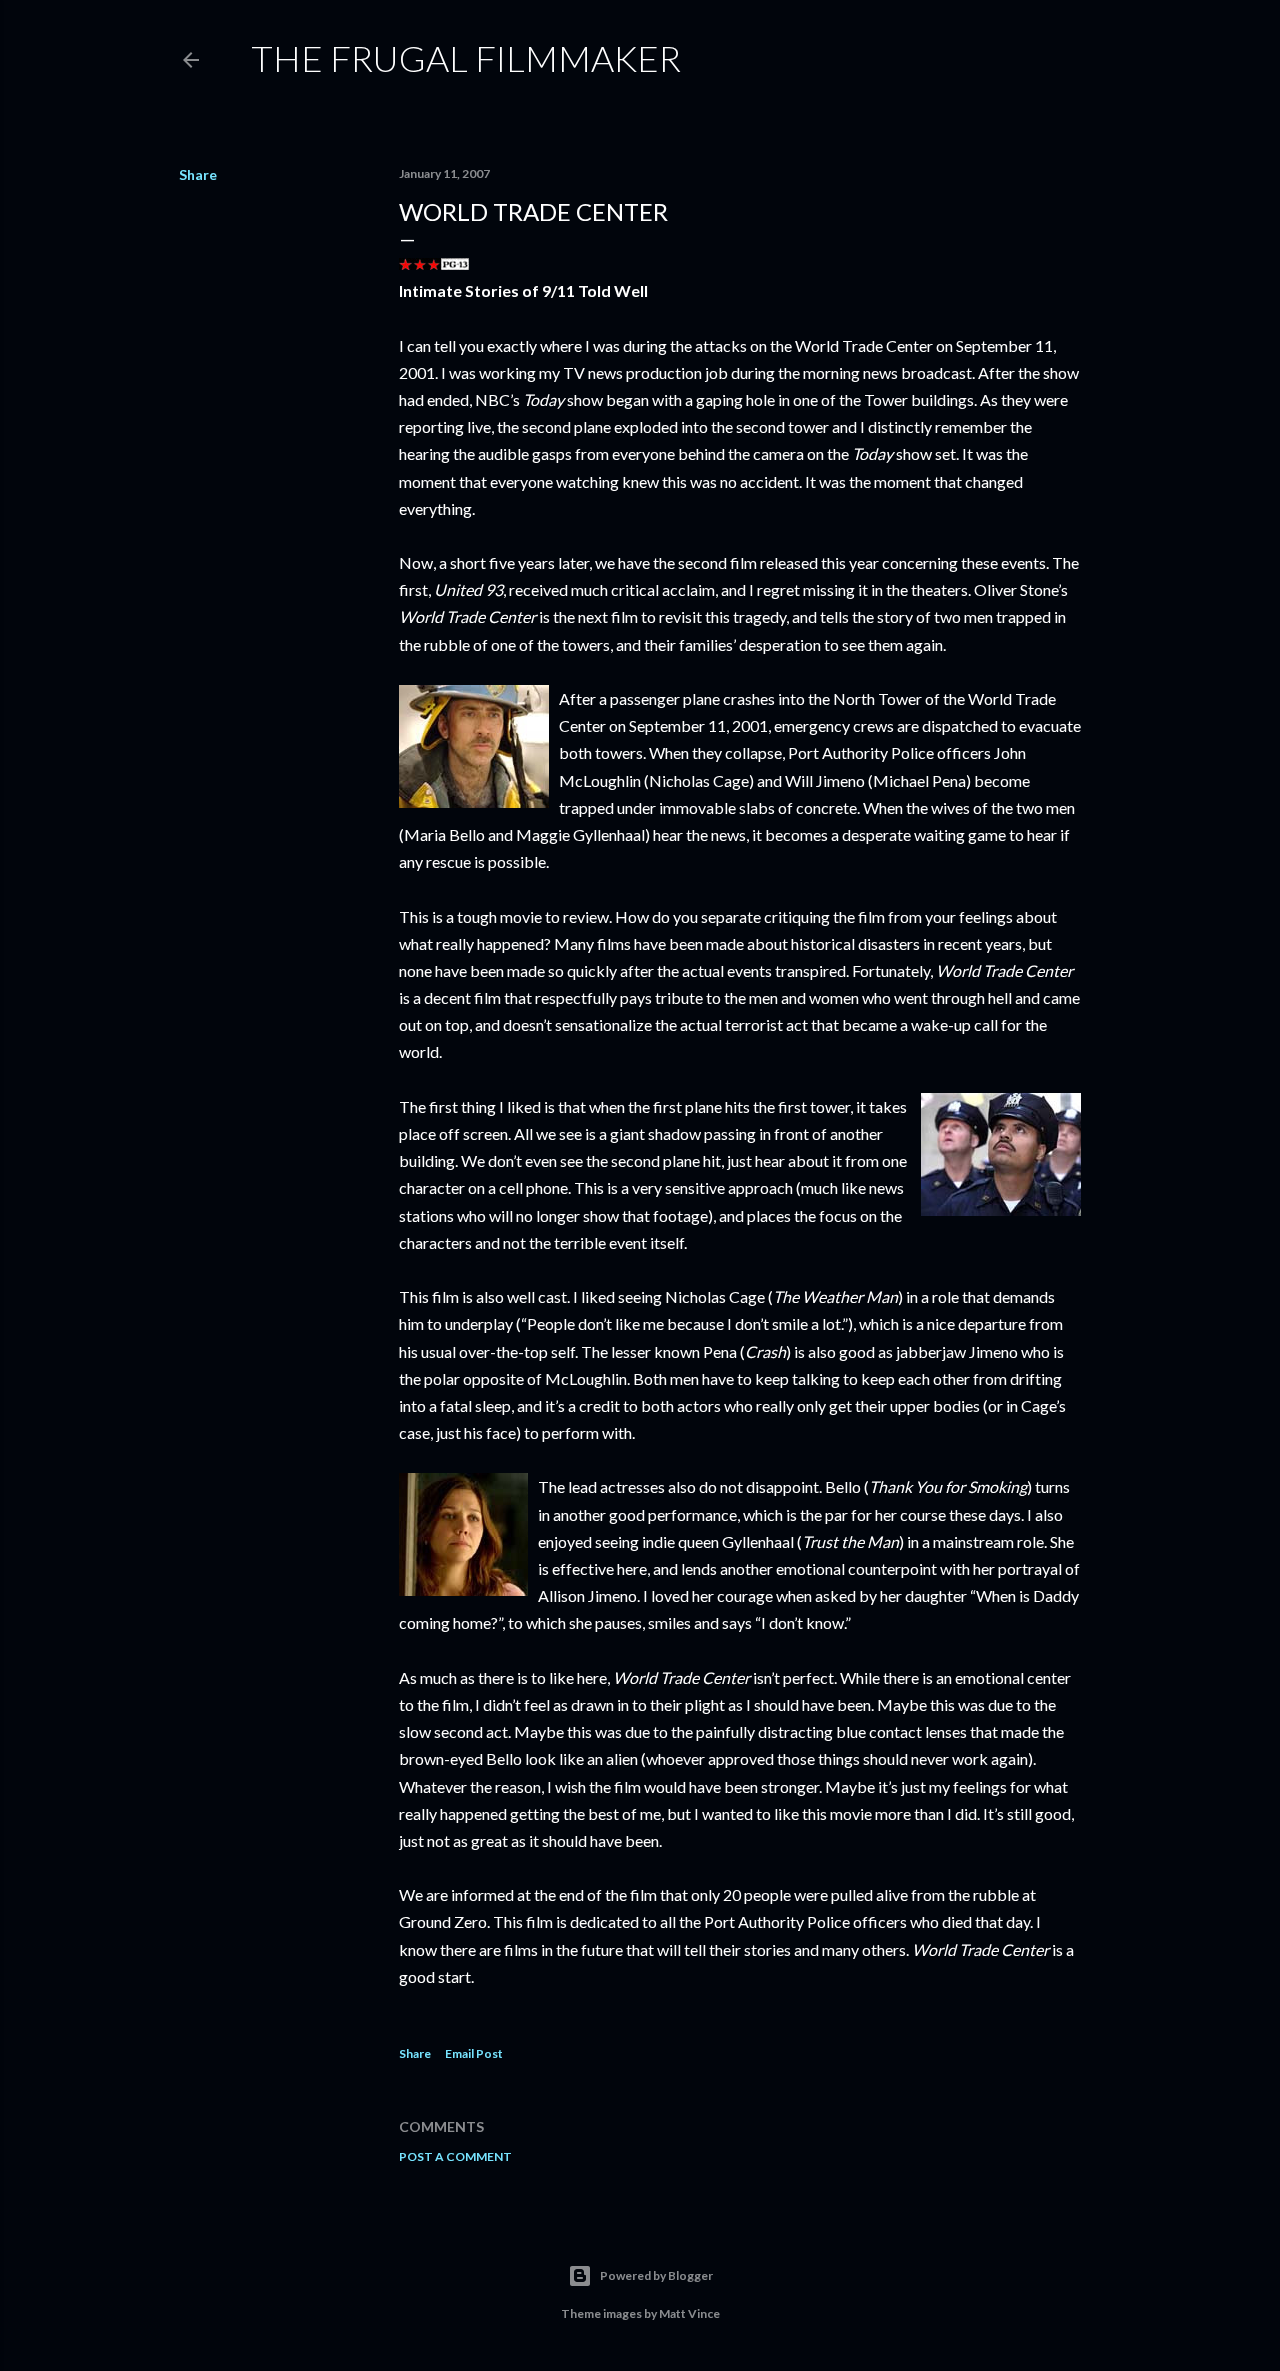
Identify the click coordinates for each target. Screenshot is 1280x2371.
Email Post (474, 2053)
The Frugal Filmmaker (466, 58)
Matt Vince (689, 2313)
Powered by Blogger (656, 2275)
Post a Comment (455, 2156)
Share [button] (198, 174)
